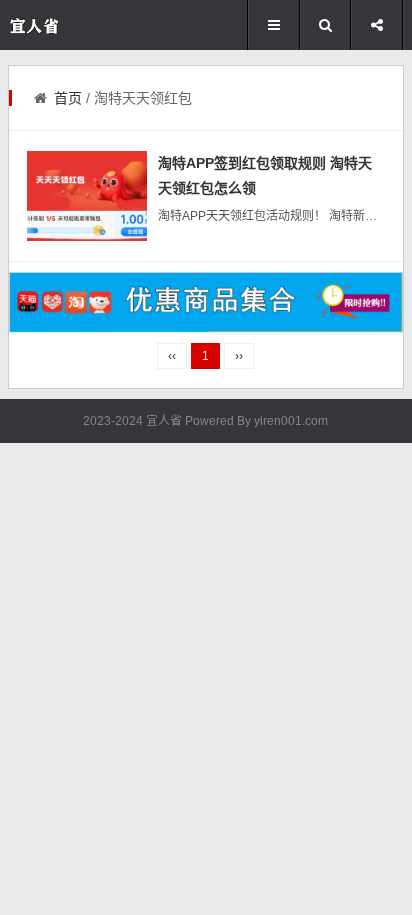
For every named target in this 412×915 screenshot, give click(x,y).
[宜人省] (68, 25)
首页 (68, 98)
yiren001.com (291, 421)
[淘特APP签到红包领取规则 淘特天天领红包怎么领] (87, 196)
